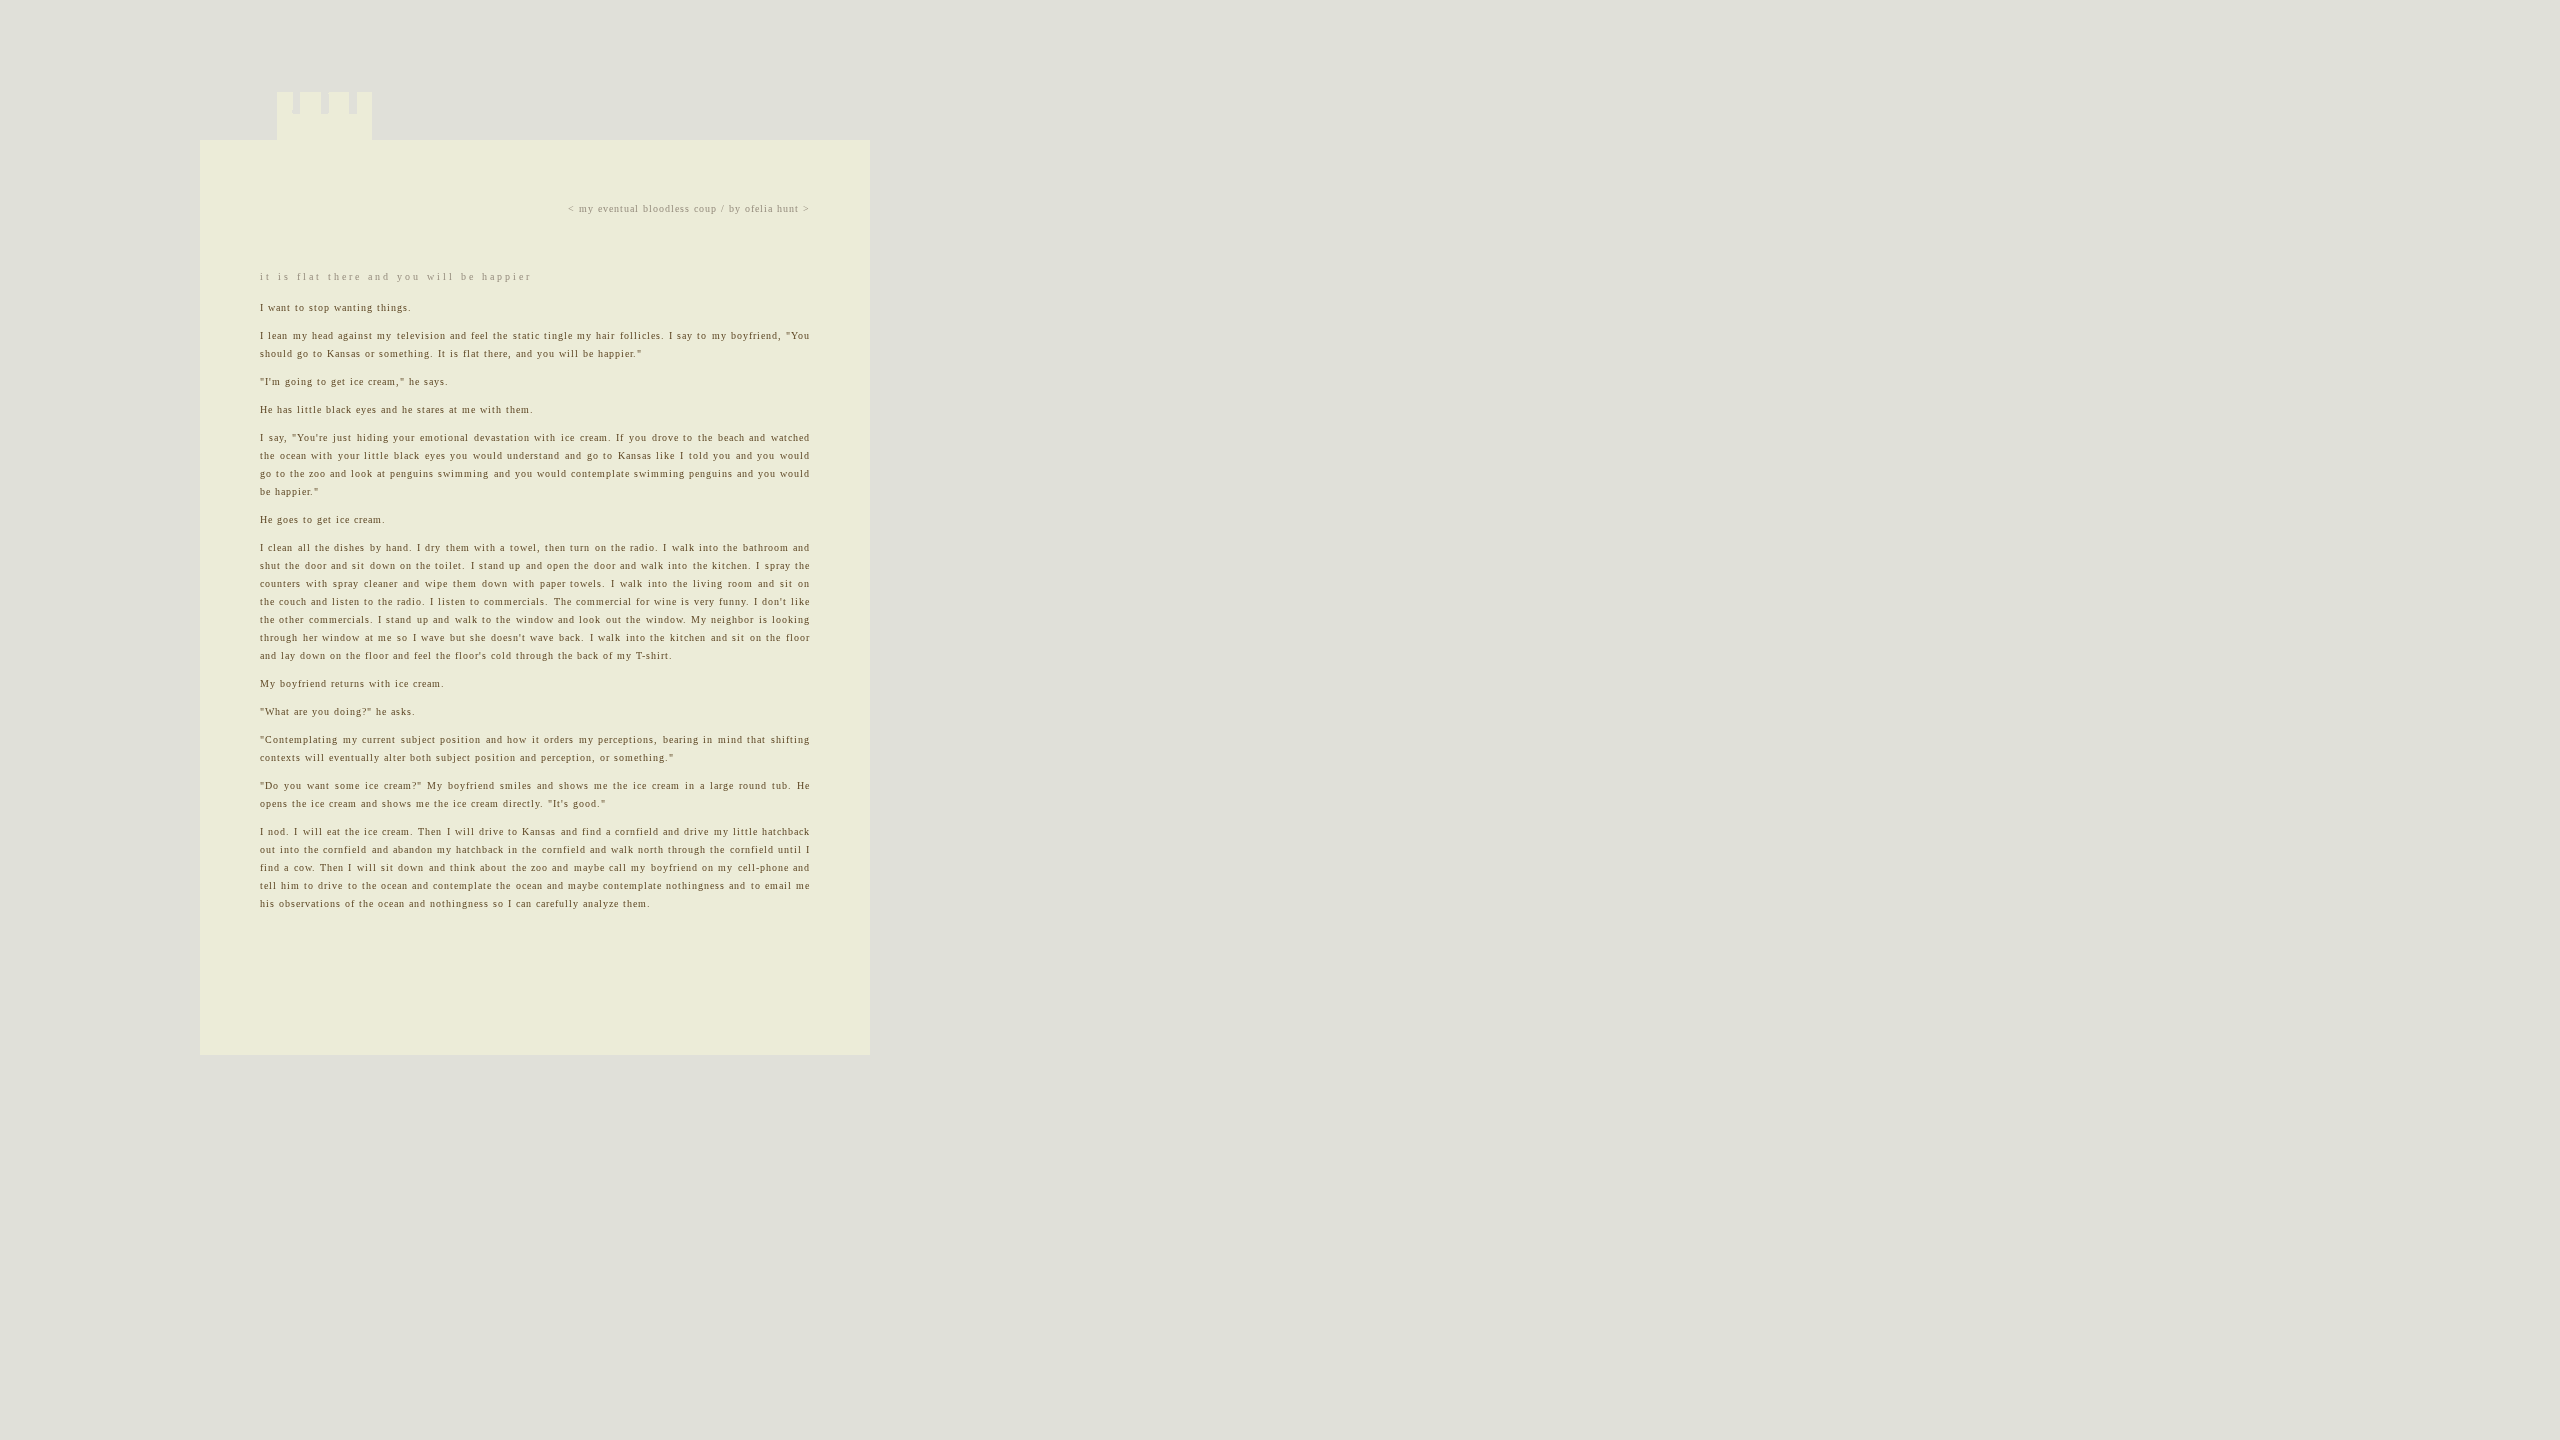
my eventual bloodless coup (648, 208)
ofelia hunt (772, 208)
